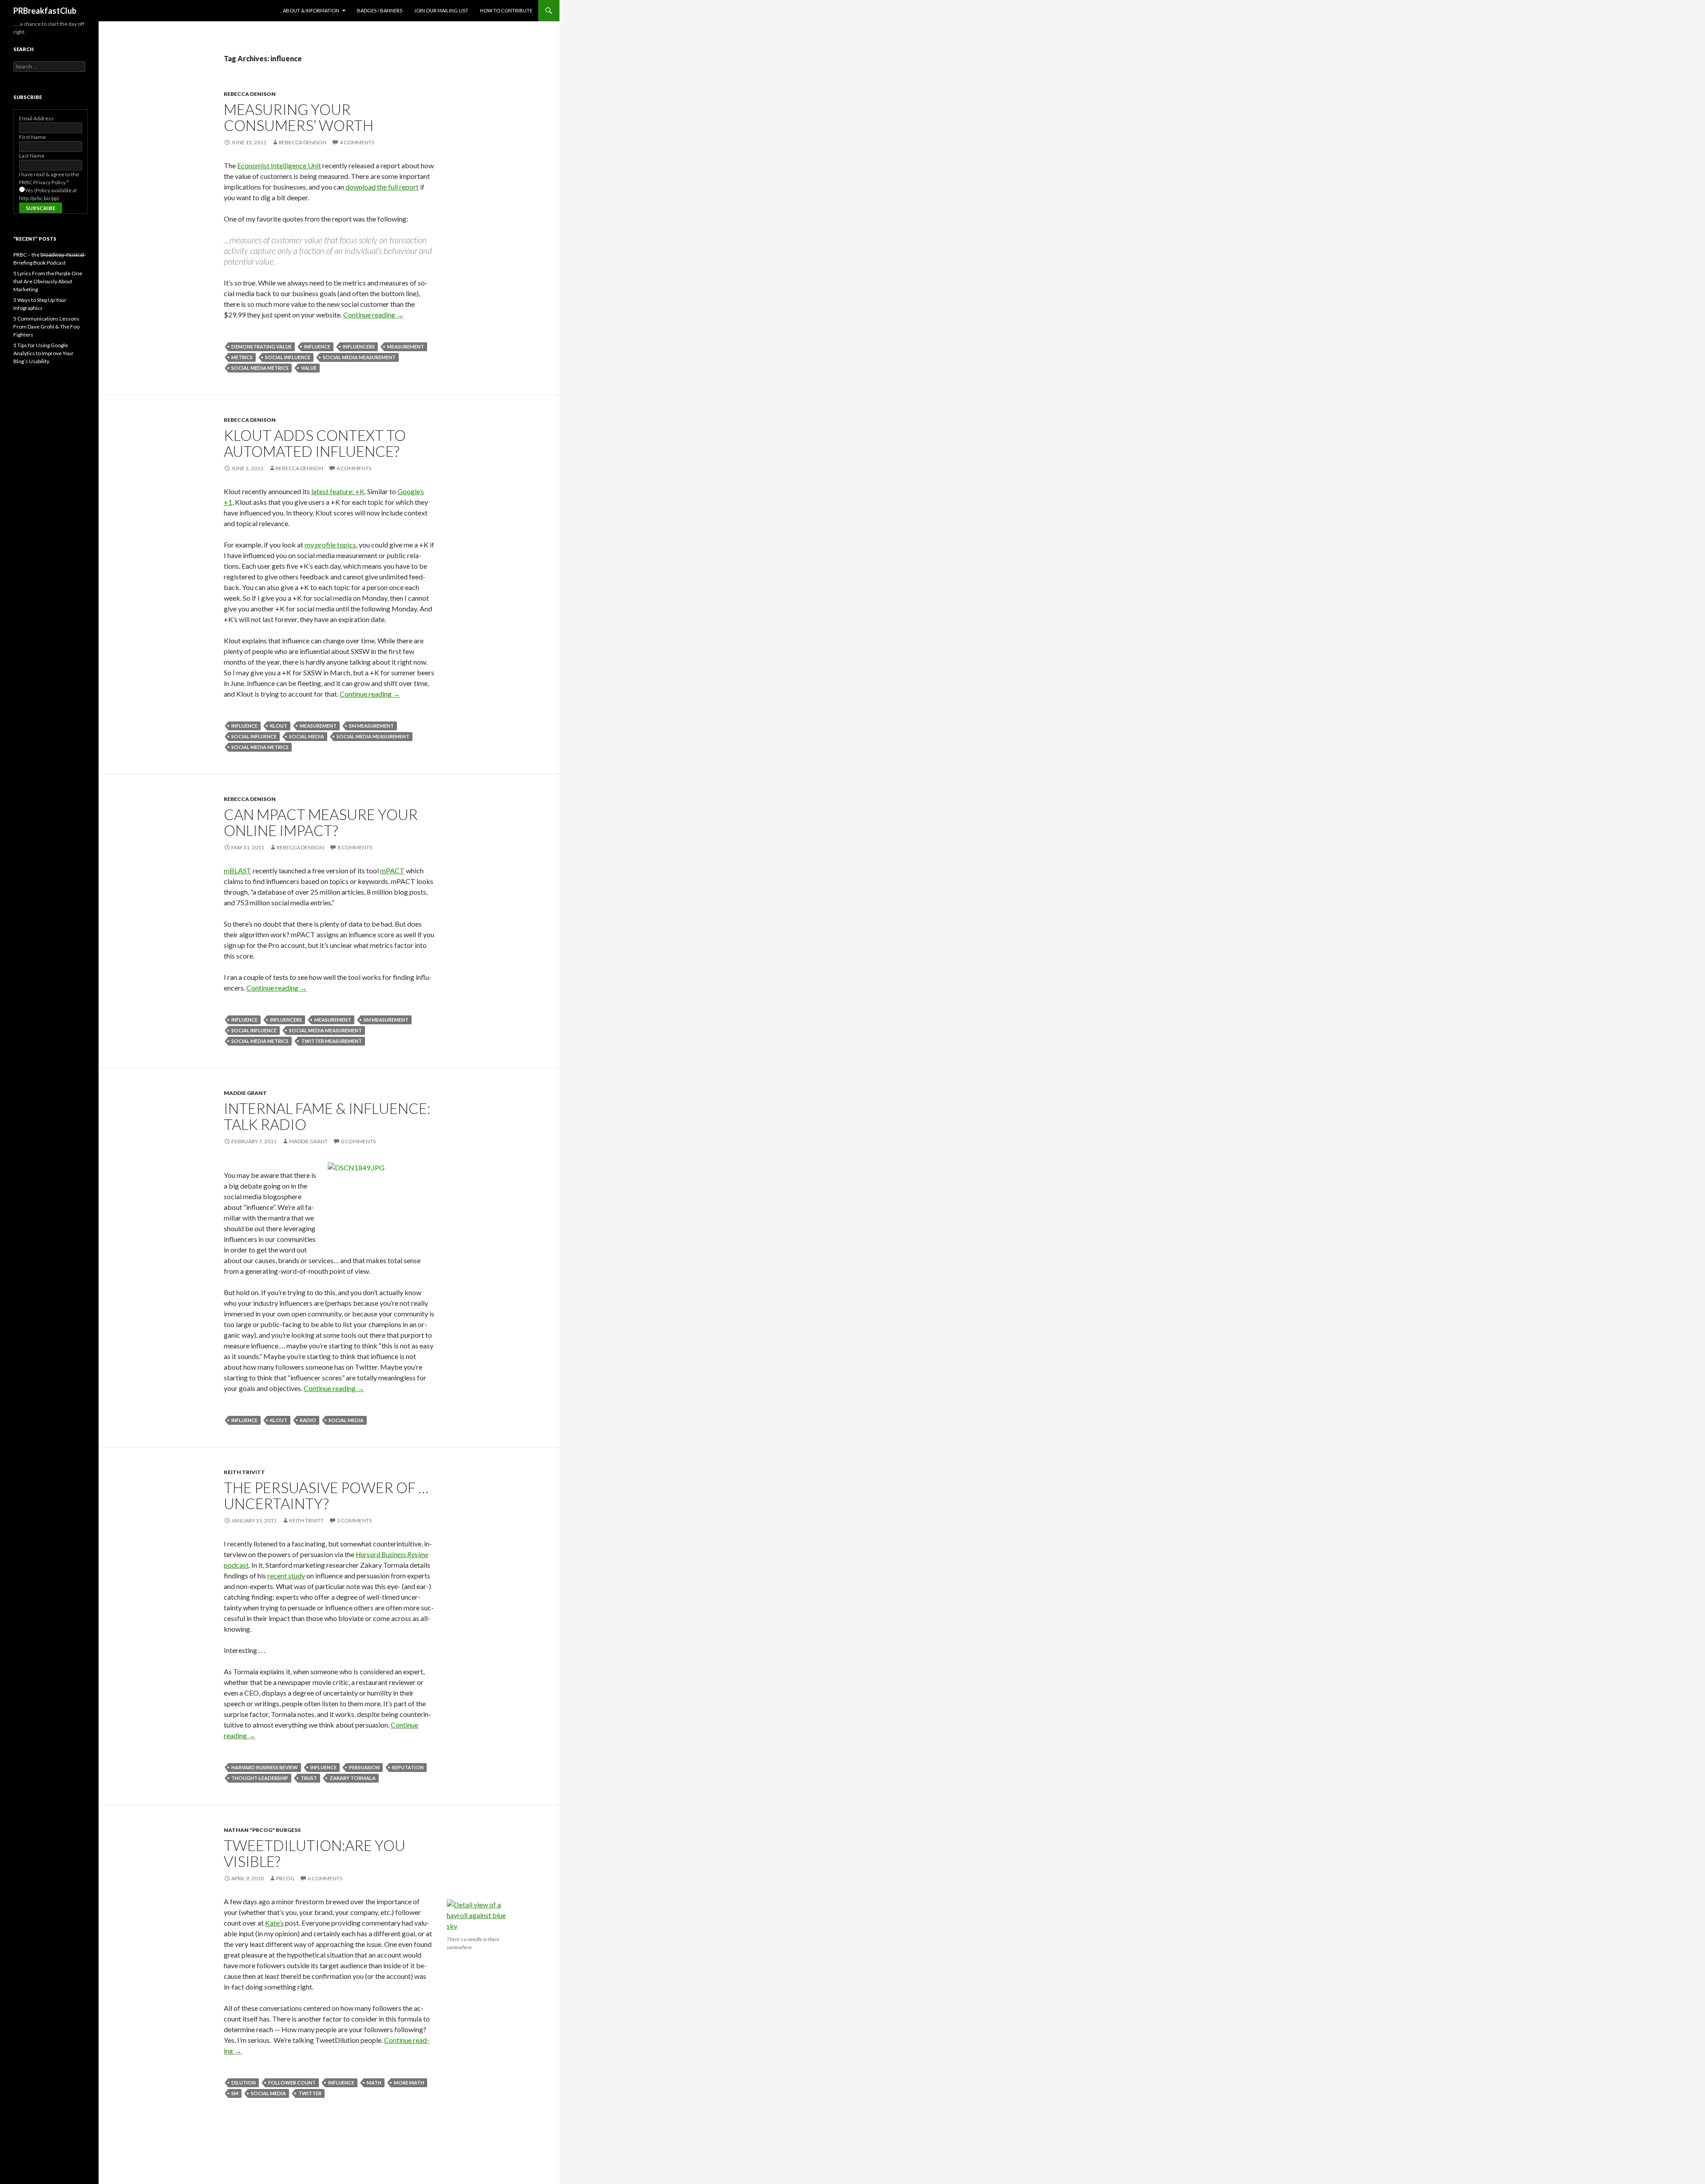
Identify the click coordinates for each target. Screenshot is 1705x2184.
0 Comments (358, 1141)
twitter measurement (331, 1041)
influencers (359, 347)
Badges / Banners (380, 10)
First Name (32, 137)
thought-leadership (260, 1778)
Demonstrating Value (262, 347)
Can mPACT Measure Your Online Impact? (321, 822)
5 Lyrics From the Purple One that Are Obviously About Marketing (48, 281)
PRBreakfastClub (45, 11)
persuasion (364, 1767)
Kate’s (274, 1923)
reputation (408, 1767)
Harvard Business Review (265, 1767)
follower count (292, 2083)
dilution (244, 2083)
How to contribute (506, 10)
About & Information (311, 10)
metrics (242, 357)
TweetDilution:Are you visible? (315, 1853)
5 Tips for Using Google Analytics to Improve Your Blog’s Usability (44, 353)
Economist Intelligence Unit (279, 165)
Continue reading (373, 315)
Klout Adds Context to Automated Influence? (315, 443)
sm (235, 2093)
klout (279, 726)
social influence (288, 357)
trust (309, 1778)
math (374, 2083)
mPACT (392, 870)
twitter (310, 2093)
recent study (286, 1576)
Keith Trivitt (244, 1472)
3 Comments (354, 1520)
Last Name (32, 156)
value (309, 368)
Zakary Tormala (353, 1778)
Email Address (36, 118)
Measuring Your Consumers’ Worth (299, 117)
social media (307, 736)
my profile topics (330, 545)
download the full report (382, 187)
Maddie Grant (245, 1093)
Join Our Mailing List (441, 10)
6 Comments (354, 468)
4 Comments (357, 142)
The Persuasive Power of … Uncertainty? (326, 1495)
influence (317, 347)
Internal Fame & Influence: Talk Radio (327, 1116)
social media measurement (359, 357)
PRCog (285, 1878)
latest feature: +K (338, 491)
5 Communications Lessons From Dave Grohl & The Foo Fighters (46, 327)
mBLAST (238, 870)
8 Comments (355, 847)
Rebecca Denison (250, 94)
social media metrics (260, 368)
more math (409, 2083)
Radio (308, 1420)
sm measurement (371, 726)
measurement (406, 347)
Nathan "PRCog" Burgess (262, 1830)
